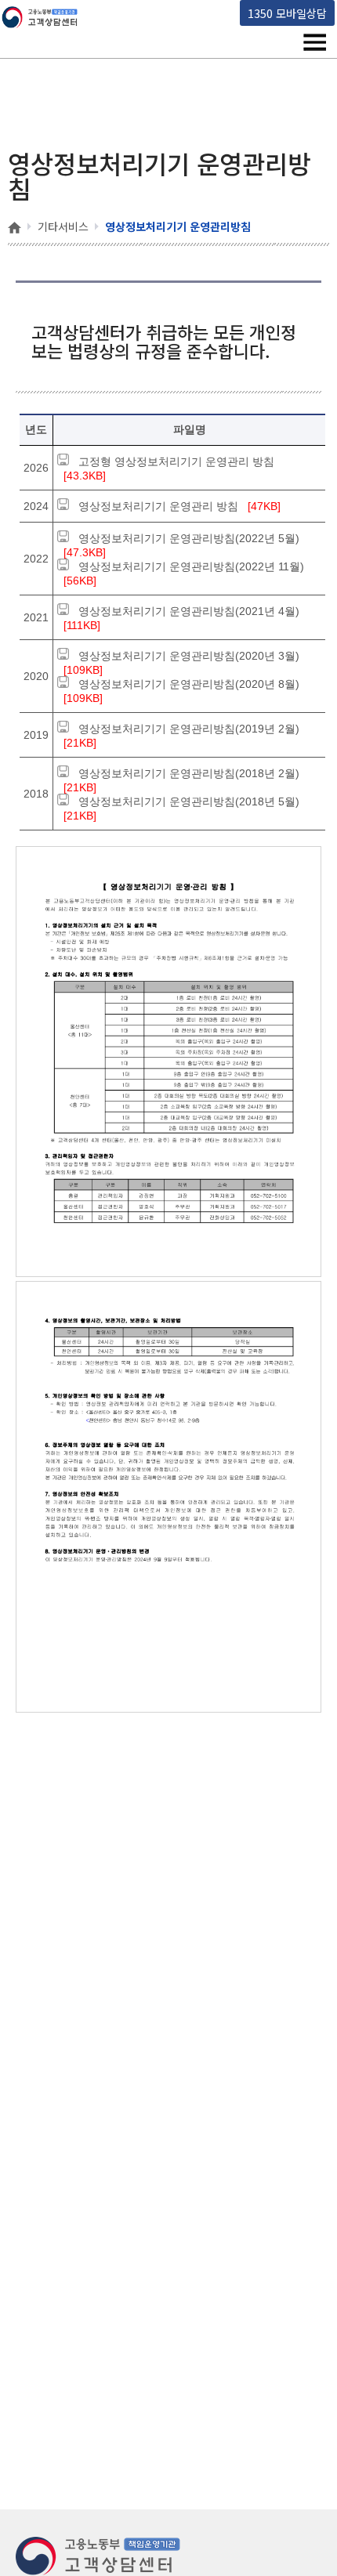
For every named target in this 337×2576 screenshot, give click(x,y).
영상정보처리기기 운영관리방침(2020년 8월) (189, 684)
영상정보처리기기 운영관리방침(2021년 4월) (189, 611)
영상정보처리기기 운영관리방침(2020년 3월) (189, 656)
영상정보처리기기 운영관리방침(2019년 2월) (189, 729)
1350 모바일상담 (287, 13)
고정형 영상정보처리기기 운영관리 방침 (176, 461)
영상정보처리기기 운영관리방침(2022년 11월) (191, 566)
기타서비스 (63, 226)
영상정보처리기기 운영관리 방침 (158, 506)
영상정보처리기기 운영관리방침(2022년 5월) (189, 538)
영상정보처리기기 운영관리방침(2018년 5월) (189, 801)
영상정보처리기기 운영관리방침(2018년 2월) (189, 773)
